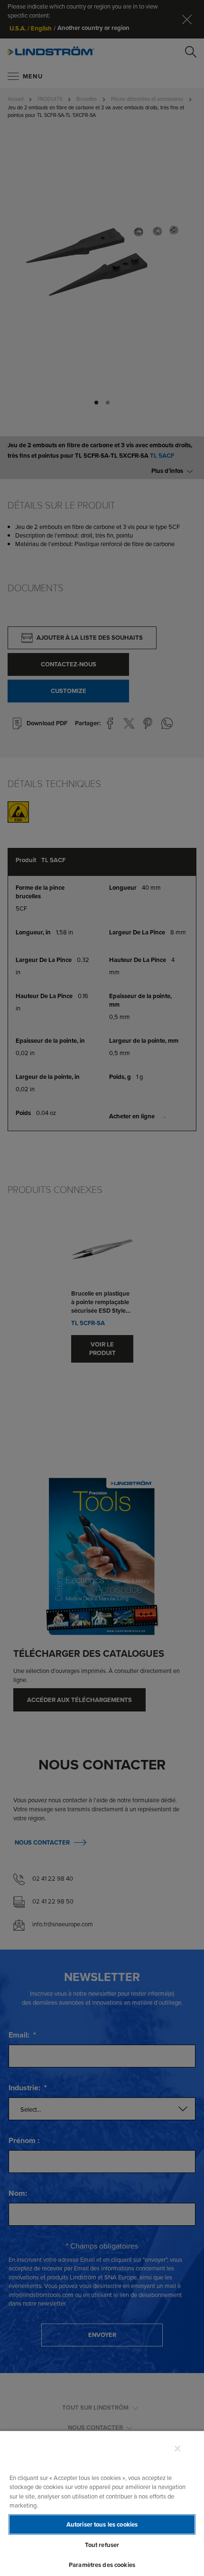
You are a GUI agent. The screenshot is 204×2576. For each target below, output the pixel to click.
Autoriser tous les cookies (102, 2524)
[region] (102, 2503)
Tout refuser (102, 2545)
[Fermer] (177, 2449)
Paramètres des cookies (102, 2565)
